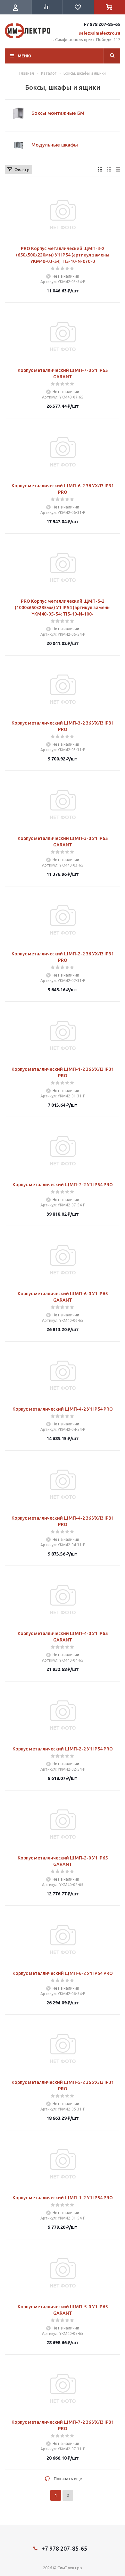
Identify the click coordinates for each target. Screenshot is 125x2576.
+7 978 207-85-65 (102, 24)
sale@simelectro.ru (100, 33)
